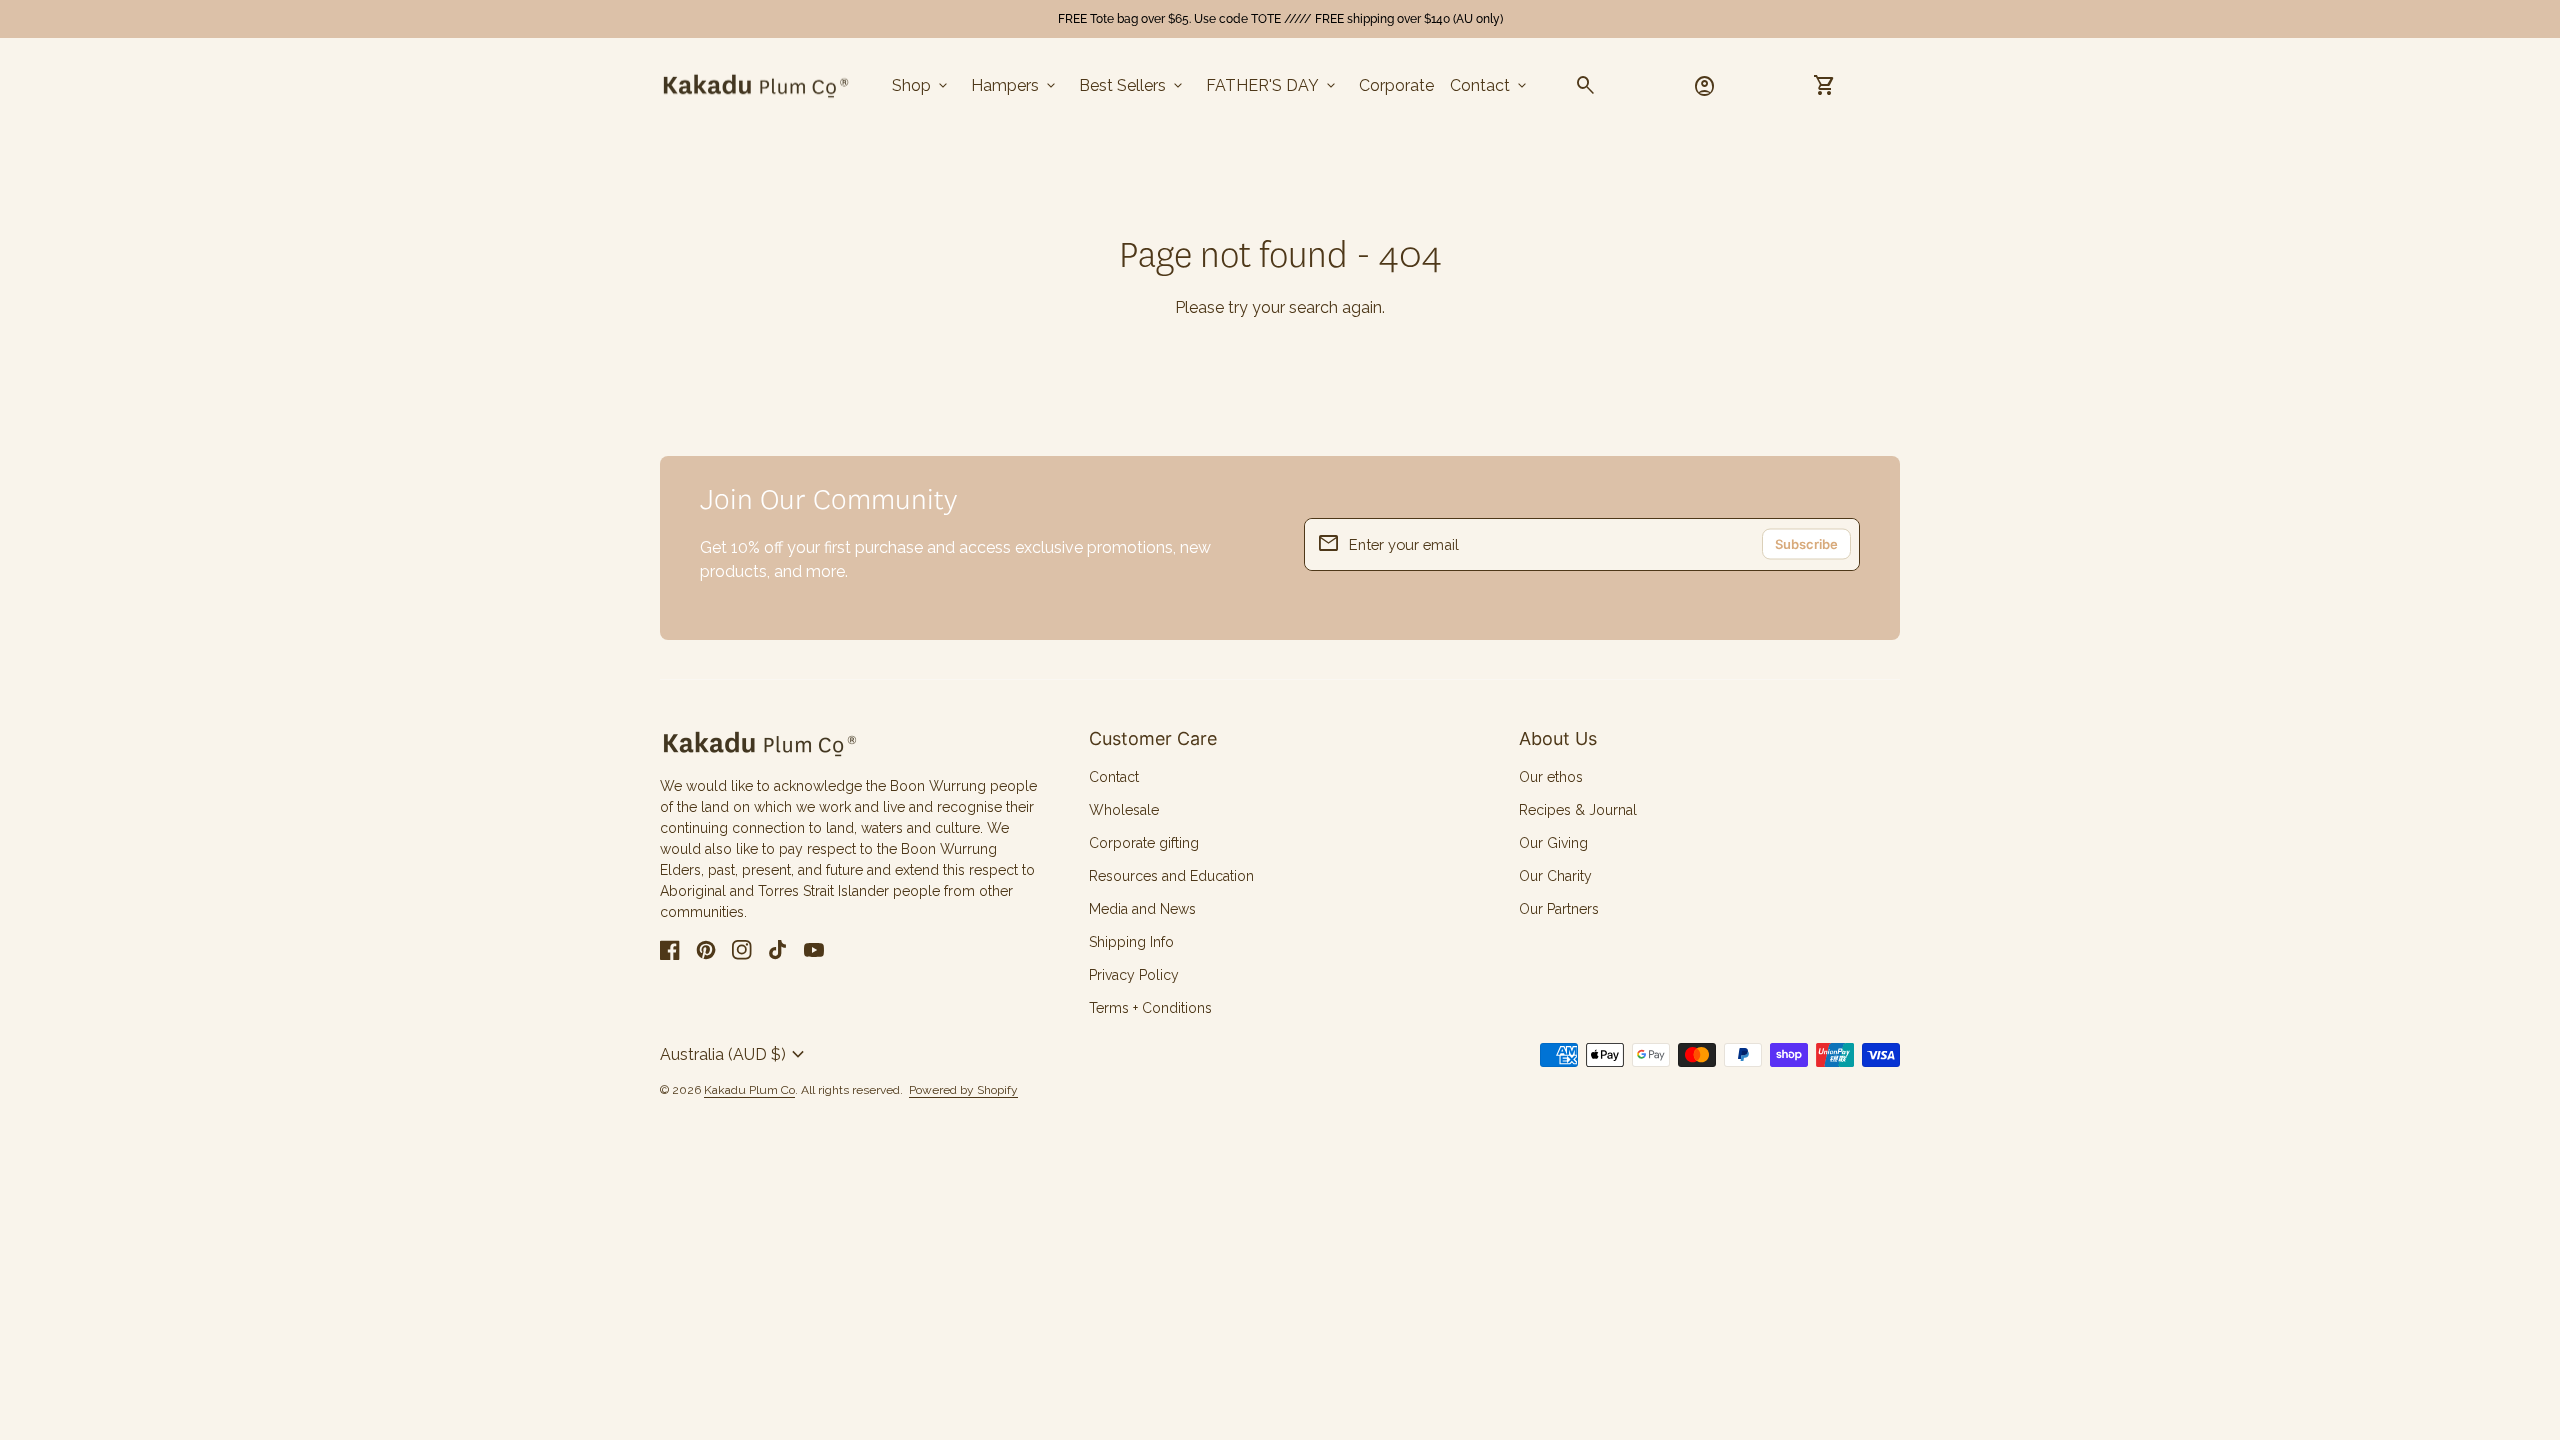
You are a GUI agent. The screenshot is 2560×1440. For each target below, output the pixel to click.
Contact (1490, 86)
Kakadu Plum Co (749, 1090)
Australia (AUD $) (735, 1055)
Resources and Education (1171, 876)
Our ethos (1551, 777)
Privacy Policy (1134, 975)
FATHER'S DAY (1272, 86)
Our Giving (1553, 843)
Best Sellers (1132, 86)
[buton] (735, 1055)
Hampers (1015, 86)
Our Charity (1555, 876)
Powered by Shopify (963, 1090)
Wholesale (1124, 810)
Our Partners (1559, 909)
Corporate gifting (1144, 843)
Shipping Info (1131, 942)
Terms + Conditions (1150, 1008)
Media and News (1142, 909)
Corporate (1396, 85)
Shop (921, 86)
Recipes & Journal (1578, 810)
